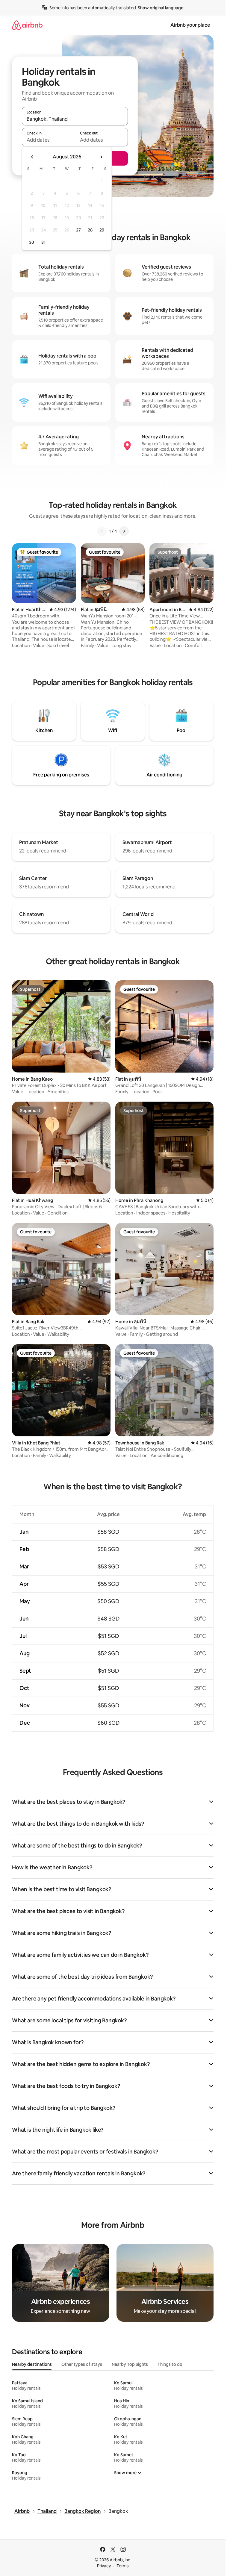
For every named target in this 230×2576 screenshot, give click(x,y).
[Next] (124, 531)
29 (102, 230)
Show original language (161, 8)
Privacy (104, 2566)
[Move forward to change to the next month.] (101, 157)
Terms (123, 2566)
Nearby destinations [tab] (32, 2364)
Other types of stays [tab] (82, 2364)
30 (32, 242)
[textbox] (48, 140)
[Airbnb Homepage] (27, 25)
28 (90, 230)
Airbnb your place (190, 25)
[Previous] (102, 531)
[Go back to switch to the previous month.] (32, 157)
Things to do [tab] (170, 2364)
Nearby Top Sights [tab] (130, 2364)
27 (78, 230)
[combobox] (75, 119)
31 (43, 242)
